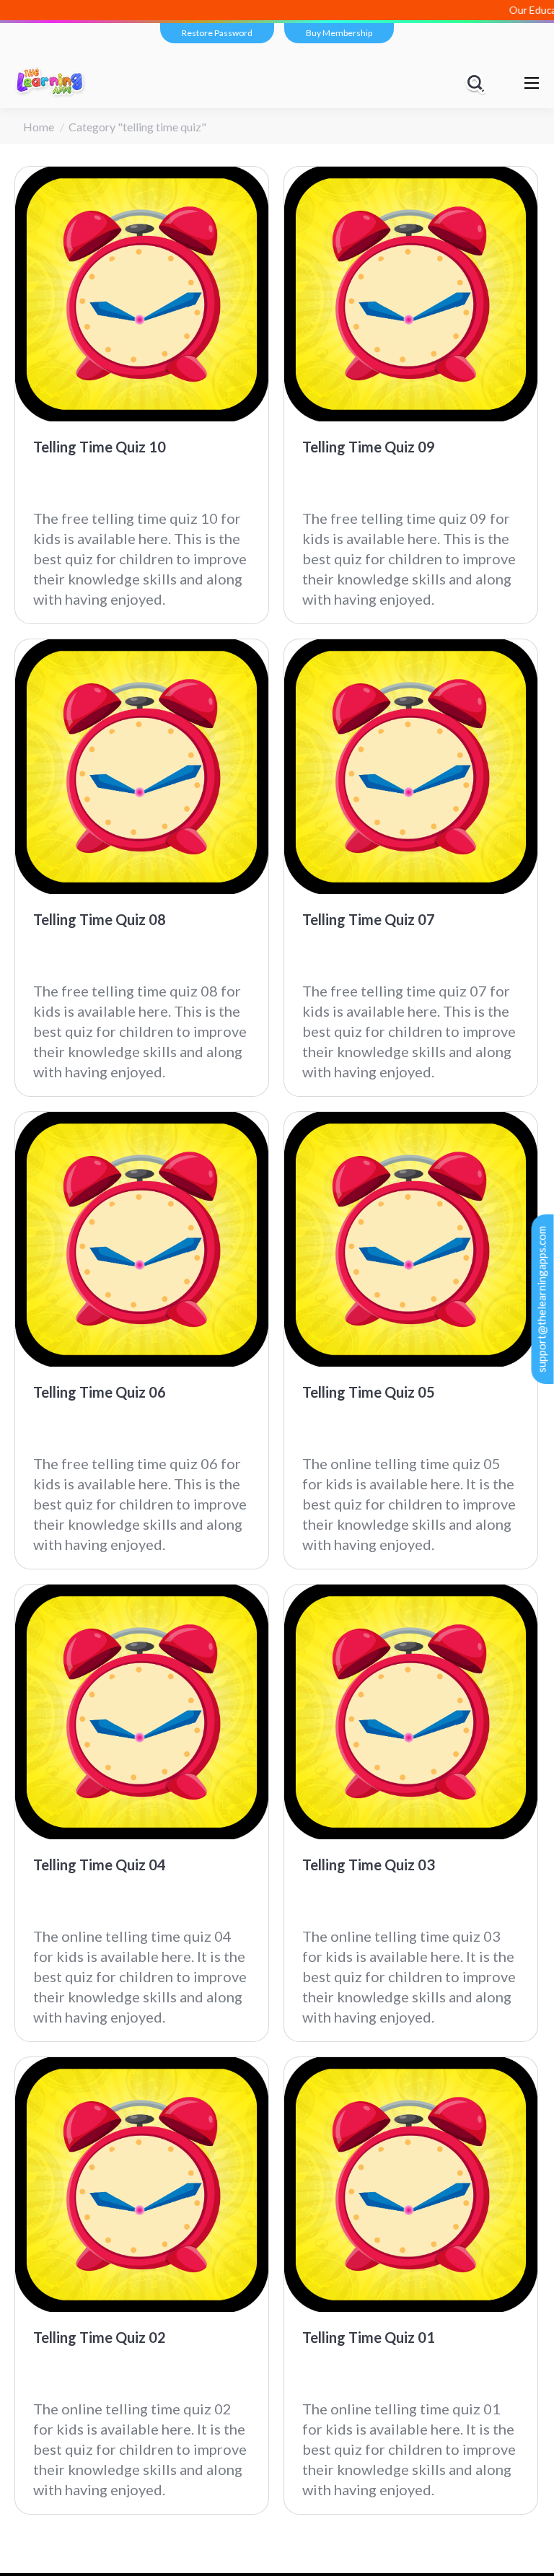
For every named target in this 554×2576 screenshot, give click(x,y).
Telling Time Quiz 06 (100, 1392)
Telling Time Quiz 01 (369, 2337)
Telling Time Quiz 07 (369, 919)
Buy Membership (339, 33)
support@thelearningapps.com (542, 1299)
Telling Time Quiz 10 (100, 447)
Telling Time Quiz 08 (100, 919)
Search (478, 83)
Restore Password (217, 33)
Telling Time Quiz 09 (369, 447)
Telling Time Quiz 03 (369, 1865)
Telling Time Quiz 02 (100, 2337)
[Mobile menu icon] (532, 83)
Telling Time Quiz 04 (100, 1865)
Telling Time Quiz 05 (369, 1392)
